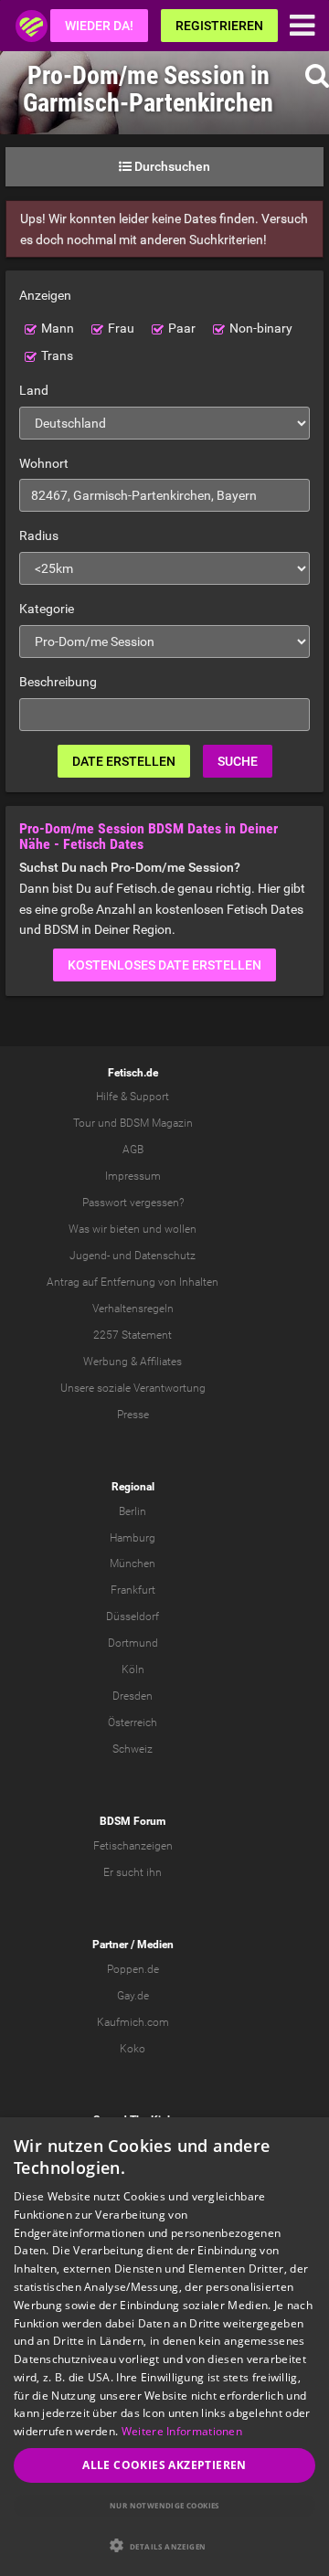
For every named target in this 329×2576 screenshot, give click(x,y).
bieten (125, 1229)
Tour (84, 1123)
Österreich (133, 1723)
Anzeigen (45, 295)
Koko (133, 2049)
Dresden (133, 1696)
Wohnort (44, 463)
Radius (39, 535)
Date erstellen (124, 761)
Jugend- (90, 1256)
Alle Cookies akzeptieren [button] (164, 2465)
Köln (133, 1670)
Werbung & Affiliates (133, 1362)
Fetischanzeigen (133, 1846)
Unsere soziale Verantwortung (133, 1388)
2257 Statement (133, 1335)
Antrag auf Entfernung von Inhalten (133, 1282)
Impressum (133, 1176)
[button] (164, 2545)
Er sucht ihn (133, 1872)
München (133, 1564)
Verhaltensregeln (133, 1309)
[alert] (164, 2347)
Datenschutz (165, 1256)
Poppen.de (133, 1969)
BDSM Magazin (156, 1123)
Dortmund (133, 1643)
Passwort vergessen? (133, 1203)
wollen (180, 1229)
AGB (133, 1150)
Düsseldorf (133, 1617)
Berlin (133, 1511)
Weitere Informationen (182, 2431)
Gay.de (133, 1996)
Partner (110, 1945)
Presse (133, 1415)
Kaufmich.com (133, 2022)
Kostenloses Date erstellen (164, 965)
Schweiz (133, 1749)
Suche (238, 761)
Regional (133, 1487)
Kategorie (47, 609)
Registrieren (219, 26)
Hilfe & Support (133, 1097)
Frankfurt (133, 1590)
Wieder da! (99, 26)
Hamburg (133, 1538)
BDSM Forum (133, 1821)
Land (34, 390)
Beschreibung (58, 682)
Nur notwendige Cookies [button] (164, 2505)
